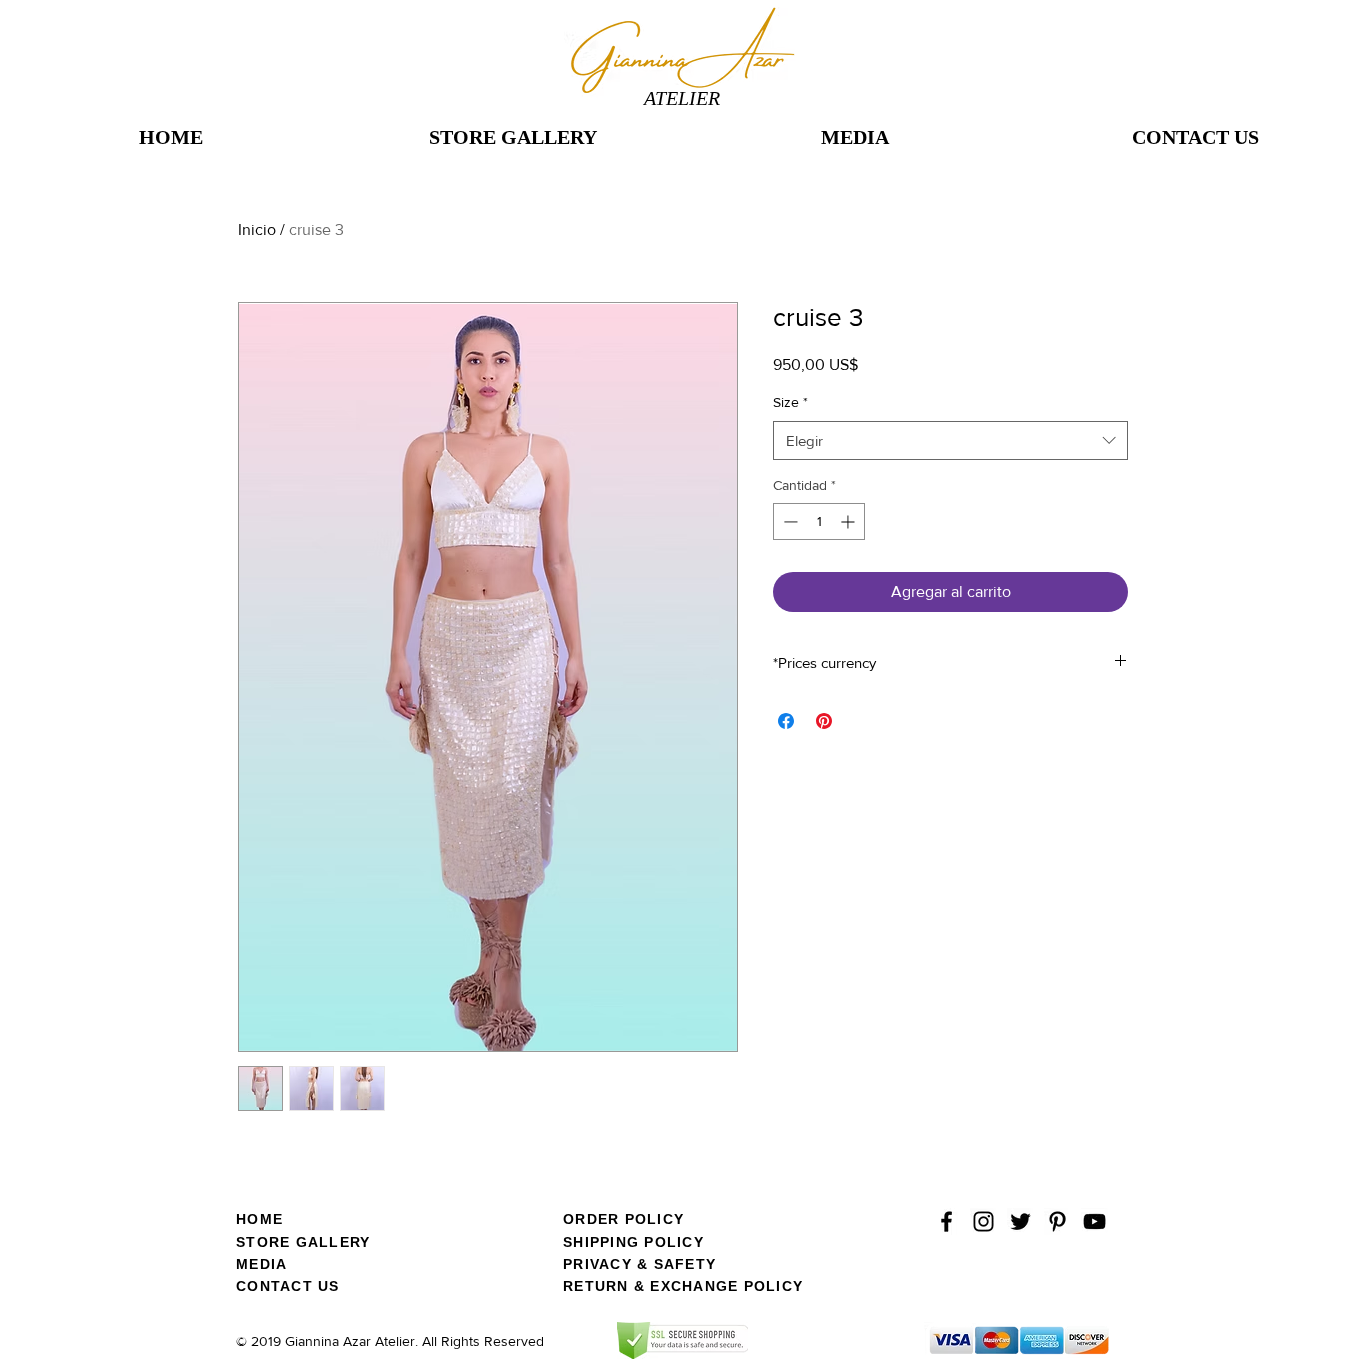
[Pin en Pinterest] (824, 721)
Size (790, 402)
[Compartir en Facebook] (786, 721)
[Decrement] (788, 521)
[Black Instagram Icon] (983, 1221)
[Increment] (849, 521)
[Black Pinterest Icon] (1057, 1221)
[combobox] (950, 440)
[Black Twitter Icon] (1020, 1221)
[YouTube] (1094, 1221)
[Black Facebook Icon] (946, 1221)
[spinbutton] (819, 521)
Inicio (257, 229)
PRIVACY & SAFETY (639, 1264)
